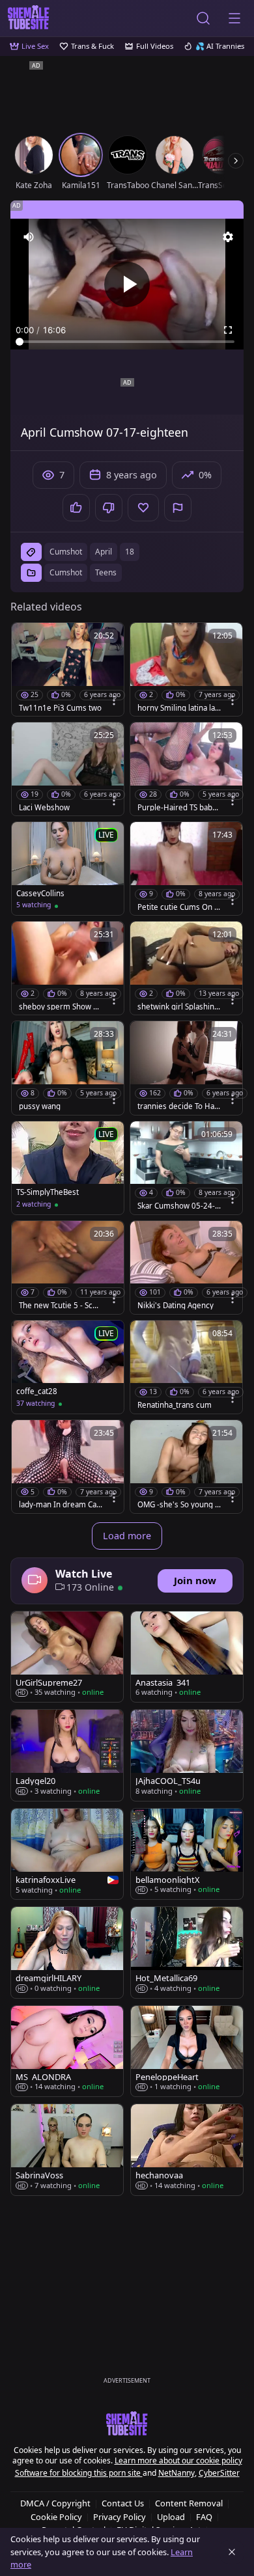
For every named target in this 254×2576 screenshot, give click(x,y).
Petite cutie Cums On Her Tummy (179, 907)
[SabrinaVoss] (67, 2149)
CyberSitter (219, 2473)
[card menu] (114, 700)
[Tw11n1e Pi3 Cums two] (68, 669)
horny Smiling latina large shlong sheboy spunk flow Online (179, 708)
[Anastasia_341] (187, 1657)
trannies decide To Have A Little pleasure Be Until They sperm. (178, 1106)
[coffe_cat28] (68, 1367)
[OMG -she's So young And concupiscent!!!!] (186, 1467)
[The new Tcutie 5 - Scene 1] (68, 1267)
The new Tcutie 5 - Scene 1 (60, 1306)
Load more (127, 1536)
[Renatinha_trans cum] (186, 1367)
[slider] (127, 342)
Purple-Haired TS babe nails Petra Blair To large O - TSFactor (177, 808)
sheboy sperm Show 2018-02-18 (61, 1007)
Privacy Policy (120, 2517)
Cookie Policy (56, 2517)
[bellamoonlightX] (187, 1854)
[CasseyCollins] (68, 869)
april (104, 552)
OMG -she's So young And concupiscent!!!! (178, 1505)
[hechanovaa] (187, 2149)
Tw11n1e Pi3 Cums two (60, 708)
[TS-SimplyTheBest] (68, 1168)
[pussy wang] (68, 1068)
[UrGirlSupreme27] (67, 1657)
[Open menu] (234, 18)
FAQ (204, 2517)
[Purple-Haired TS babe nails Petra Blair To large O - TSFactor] (186, 769)
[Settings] (228, 237)
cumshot (66, 552)
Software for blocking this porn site (79, 2473)
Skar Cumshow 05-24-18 (178, 1206)
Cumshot (66, 572)
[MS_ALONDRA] (67, 2051)
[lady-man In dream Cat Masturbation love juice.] (68, 1467)
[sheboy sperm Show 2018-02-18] (68, 968)
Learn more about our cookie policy (178, 2460)
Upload (171, 2517)
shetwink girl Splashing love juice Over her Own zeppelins (178, 1007)
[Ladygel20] (67, 1755)
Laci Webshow (44, 808)
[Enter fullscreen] (228, 330)
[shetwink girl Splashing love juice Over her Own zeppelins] (186, 968)
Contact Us (123, 2503)
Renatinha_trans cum (175, 1405)
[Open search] (203, 18)
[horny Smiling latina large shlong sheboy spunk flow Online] (186, 669)
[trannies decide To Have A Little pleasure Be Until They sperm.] (186, 1068)
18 (130, 552)
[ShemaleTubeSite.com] (29, 18)
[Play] (127, 284)
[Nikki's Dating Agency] (186, 1267)
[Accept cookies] (232, 2552)
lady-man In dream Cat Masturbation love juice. (59, 1505)
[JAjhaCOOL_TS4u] (187, 1755)
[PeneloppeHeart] (187, 2051)
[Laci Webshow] (68, 769)
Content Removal (189, 2503)
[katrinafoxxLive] (67, 1854)
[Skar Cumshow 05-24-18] (186, 1168)
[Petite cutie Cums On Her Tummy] (186, 869)
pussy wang (40, 1106)
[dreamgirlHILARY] (67, 1952)
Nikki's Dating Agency (176, 1306)
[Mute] (29, 237)
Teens (106, 572)
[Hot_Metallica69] (187, 1952)
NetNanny (176, 2473)
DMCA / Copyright (55, 2503)
